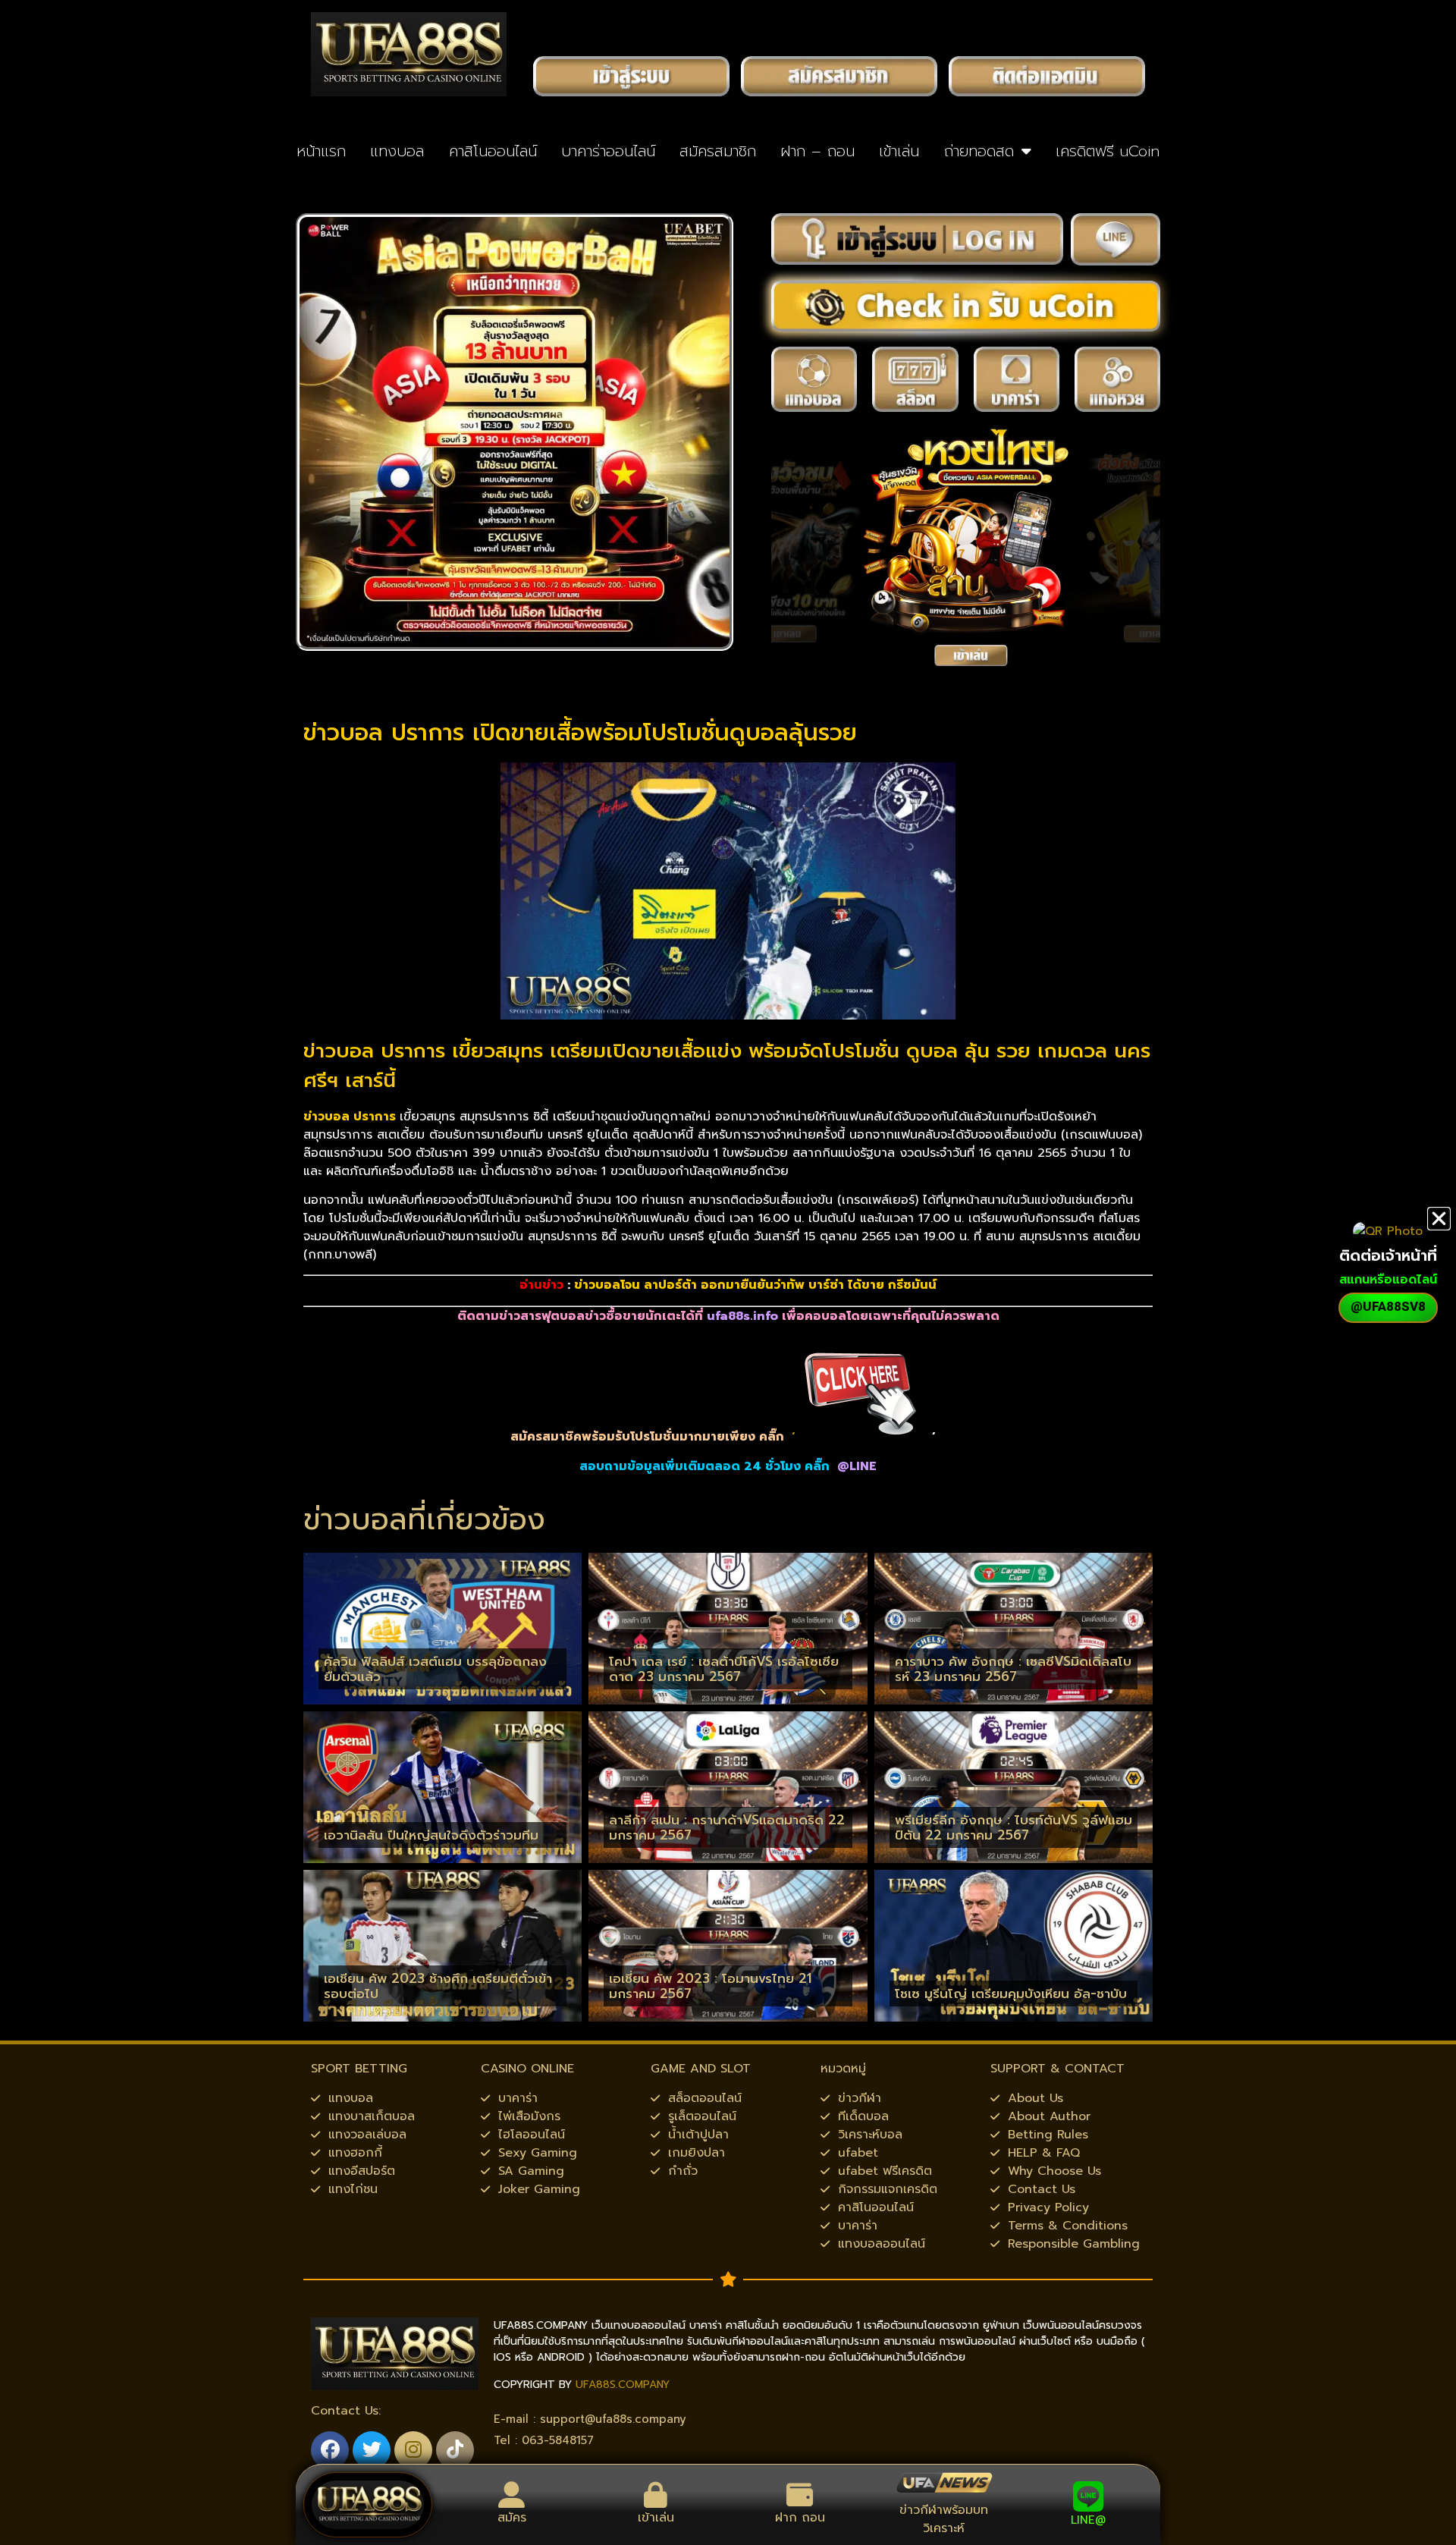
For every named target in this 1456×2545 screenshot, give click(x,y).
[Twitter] (372, 2450)
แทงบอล (397, 151)
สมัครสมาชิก (718, 151)
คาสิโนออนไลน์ (493, 151)
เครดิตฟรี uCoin (1108, 151)
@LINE (857, 1466)
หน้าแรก (321, 151)
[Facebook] (330, 2450)
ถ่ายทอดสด (979, 151)
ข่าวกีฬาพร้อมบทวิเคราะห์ (944, 2519)
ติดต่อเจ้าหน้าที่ (1388, 1255)
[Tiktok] (455, 2450)
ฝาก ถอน (800, 2518)
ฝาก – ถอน (817, 151)
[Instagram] (413, 2450)
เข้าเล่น (899, 151)
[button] (1439, 1219)
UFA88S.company (623, 2385)
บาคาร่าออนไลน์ (608, 151)
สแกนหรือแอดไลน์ (1388, 1280)
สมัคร (512, 2518)
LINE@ (1088, 2520)
